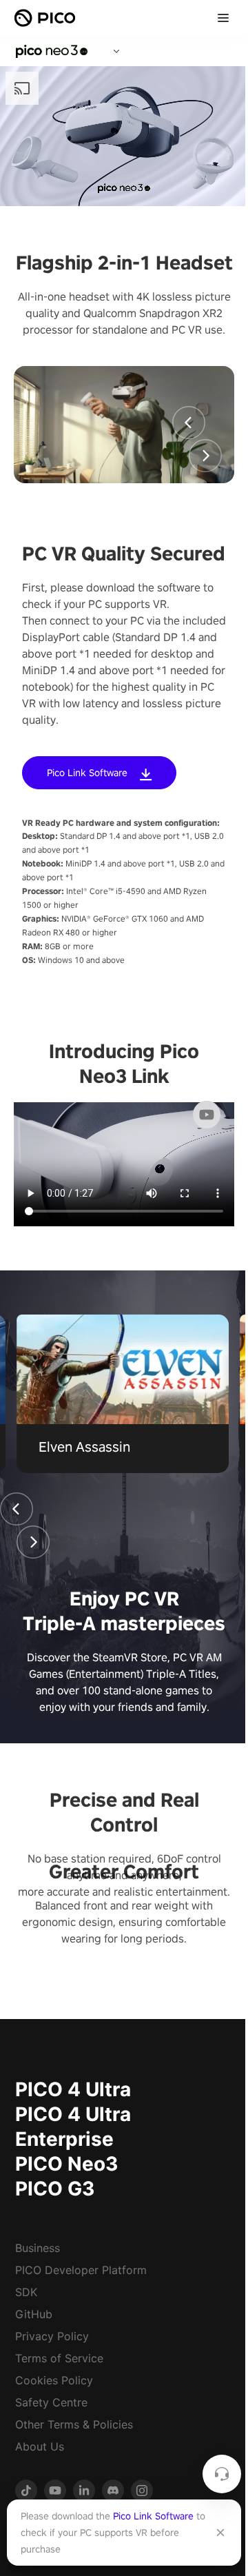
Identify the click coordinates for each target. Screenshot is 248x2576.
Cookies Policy (54, 2380)
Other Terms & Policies (74, 2424)
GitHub (34, 2314)
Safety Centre (51, 2402)
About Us (40, 2446)
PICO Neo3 (66, 2164)
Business (38, 2248)
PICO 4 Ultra (73, 2089)
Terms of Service (59, 2358)
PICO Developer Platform (81, 2270)
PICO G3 (55, 2189)
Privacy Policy (52, 2336)
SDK (26, 2292)
